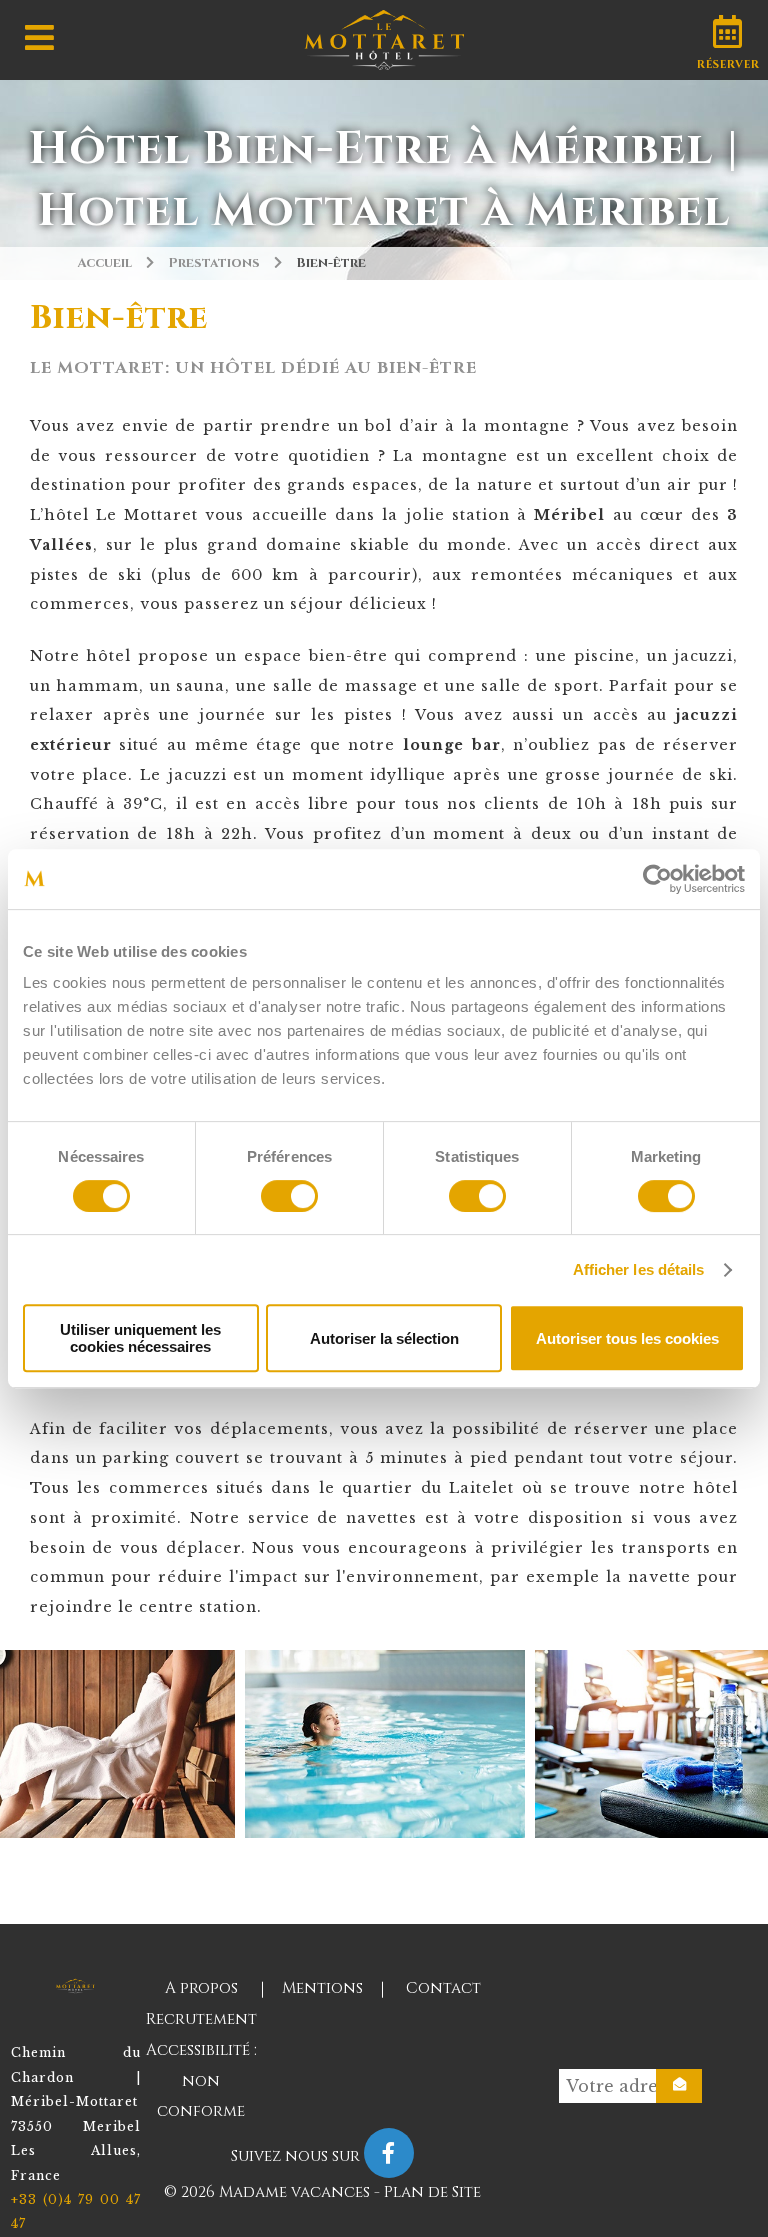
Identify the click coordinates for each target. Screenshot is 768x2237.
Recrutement (201, 2019)
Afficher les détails (639, 1269)
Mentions (322, 1988)
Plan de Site (432, 2192)
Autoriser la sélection (384, 1338)
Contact (443, 1988)
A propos (201, 1988)
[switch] (289, 1196)
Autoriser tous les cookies (627, 1338)
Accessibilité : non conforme (201, 2081)
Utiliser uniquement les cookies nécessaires (140, 1338)
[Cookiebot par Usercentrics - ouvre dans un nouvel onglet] (657, 879)
